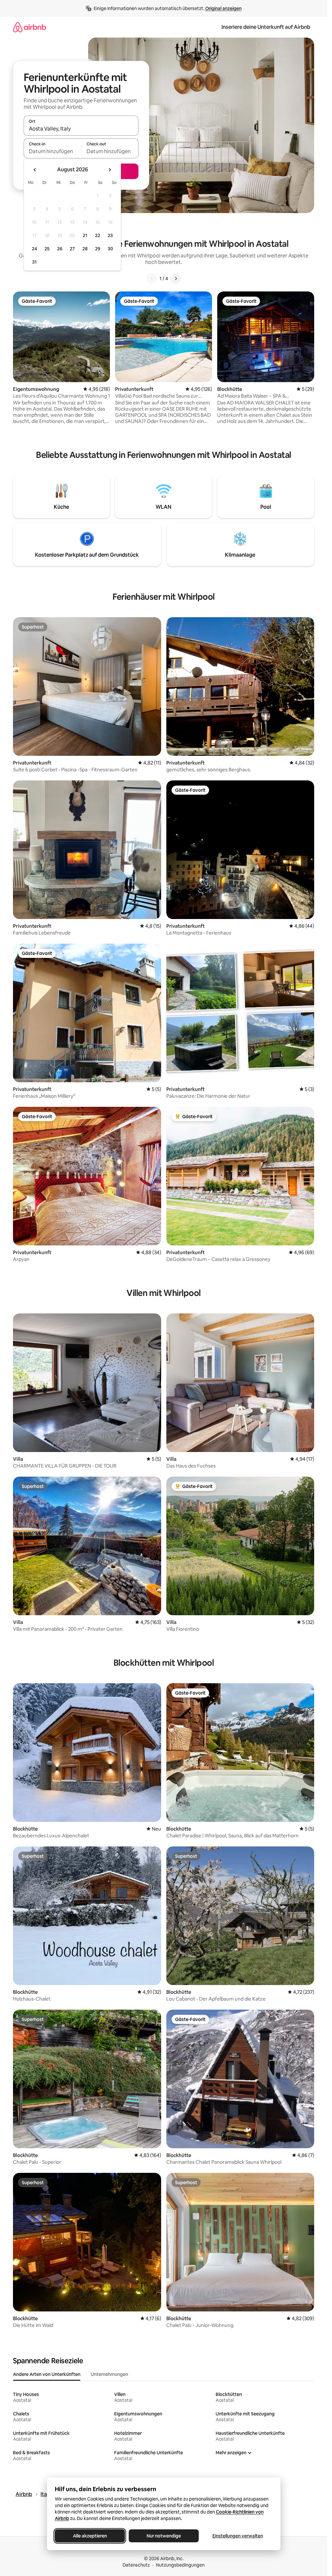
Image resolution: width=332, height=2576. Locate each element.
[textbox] (52, 151)
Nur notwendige (164, 2536)
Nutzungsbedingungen (180, 2565)
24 (34, 249)
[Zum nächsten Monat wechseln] (110, 170)
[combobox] (81, 129)
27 (72, 249)
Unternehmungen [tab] (109, 2374)
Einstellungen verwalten (238, 2536)
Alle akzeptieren (90, 2536)
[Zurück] (152, 278)
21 (85, 235)
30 (110, 249)
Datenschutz (136, 2565)
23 (110, 235)
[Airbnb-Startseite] (30, 27)
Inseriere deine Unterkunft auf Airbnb (266, 27)
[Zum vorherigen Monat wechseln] (35, 170)
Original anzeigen (223, 8)
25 (47, 249)
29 (98, 249)
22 (98, 235)
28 (85, 249)
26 (60, 249)
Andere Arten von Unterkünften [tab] (47, 2374)
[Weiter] (176, 278)
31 (34, 262)
